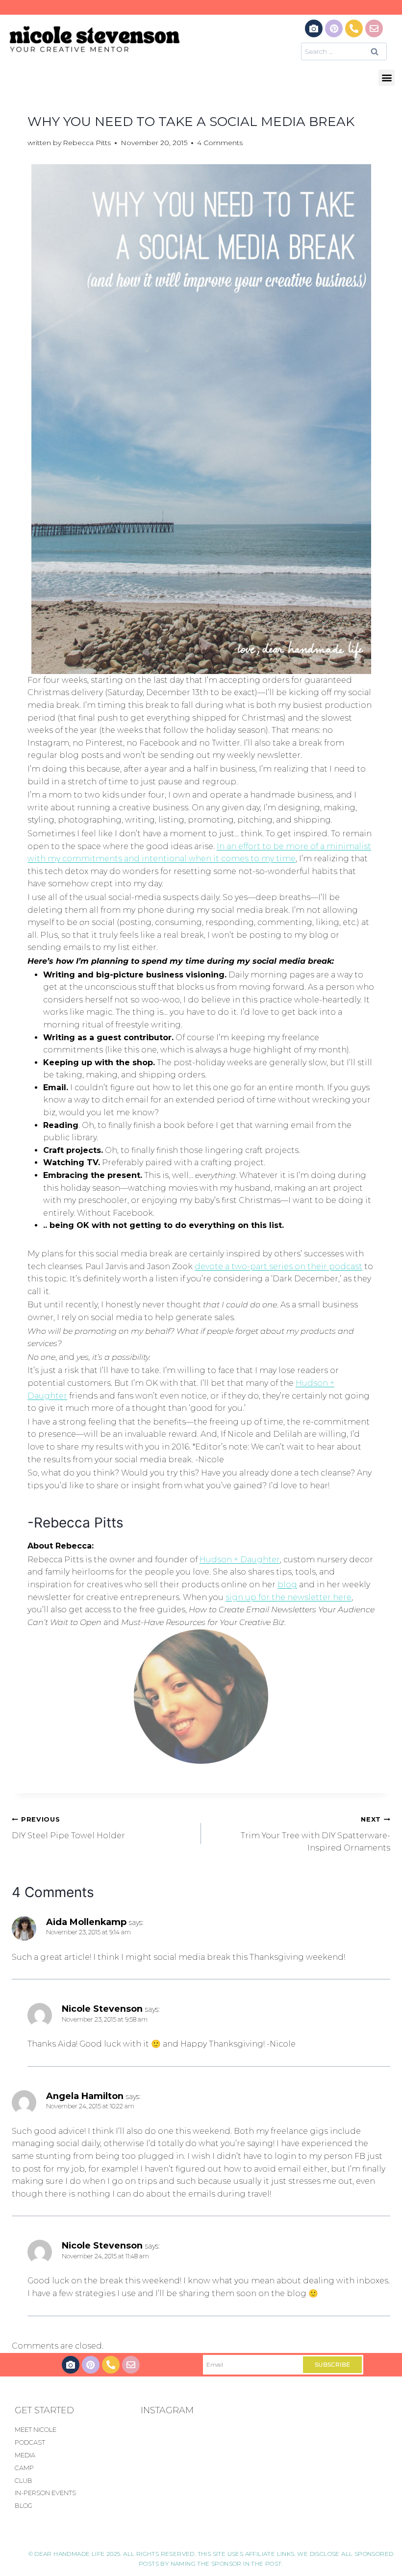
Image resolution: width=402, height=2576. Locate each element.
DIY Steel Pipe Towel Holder (68, 1828)
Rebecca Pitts (87, 143)
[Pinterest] (334, 28)
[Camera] (314, 28)
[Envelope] (374, 28)
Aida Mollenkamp (86, 1922)
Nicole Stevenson (102, 2009)
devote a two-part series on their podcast (278, 1266)
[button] (387, 78)
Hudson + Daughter (240, 1560)
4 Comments (220, 143)
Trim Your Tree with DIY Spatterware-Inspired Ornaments (315, 1834)
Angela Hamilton (85, 2096)
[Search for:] (344, 51)
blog (287, 1585)
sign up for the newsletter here (289, 1597)
